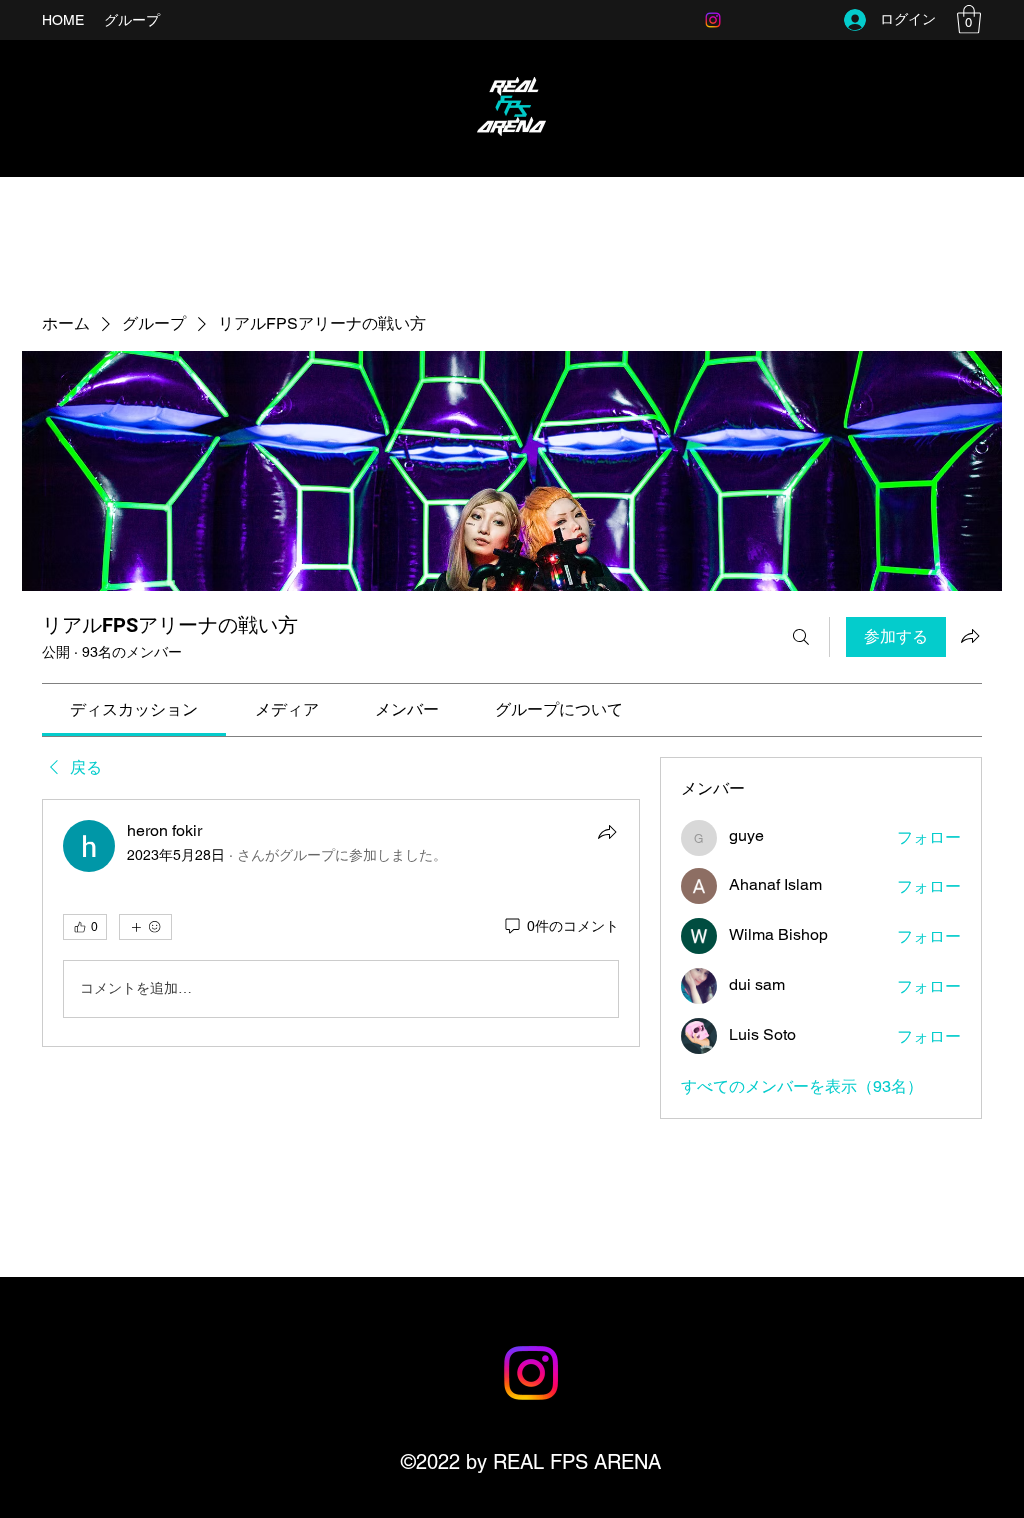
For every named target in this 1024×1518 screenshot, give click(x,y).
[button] (969, 19)
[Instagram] (713, 20)
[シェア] (607, 832)
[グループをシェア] (970, 636)
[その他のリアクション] (145, 927)
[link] (134, 709)
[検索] (801, 637)
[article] (341, 923)
